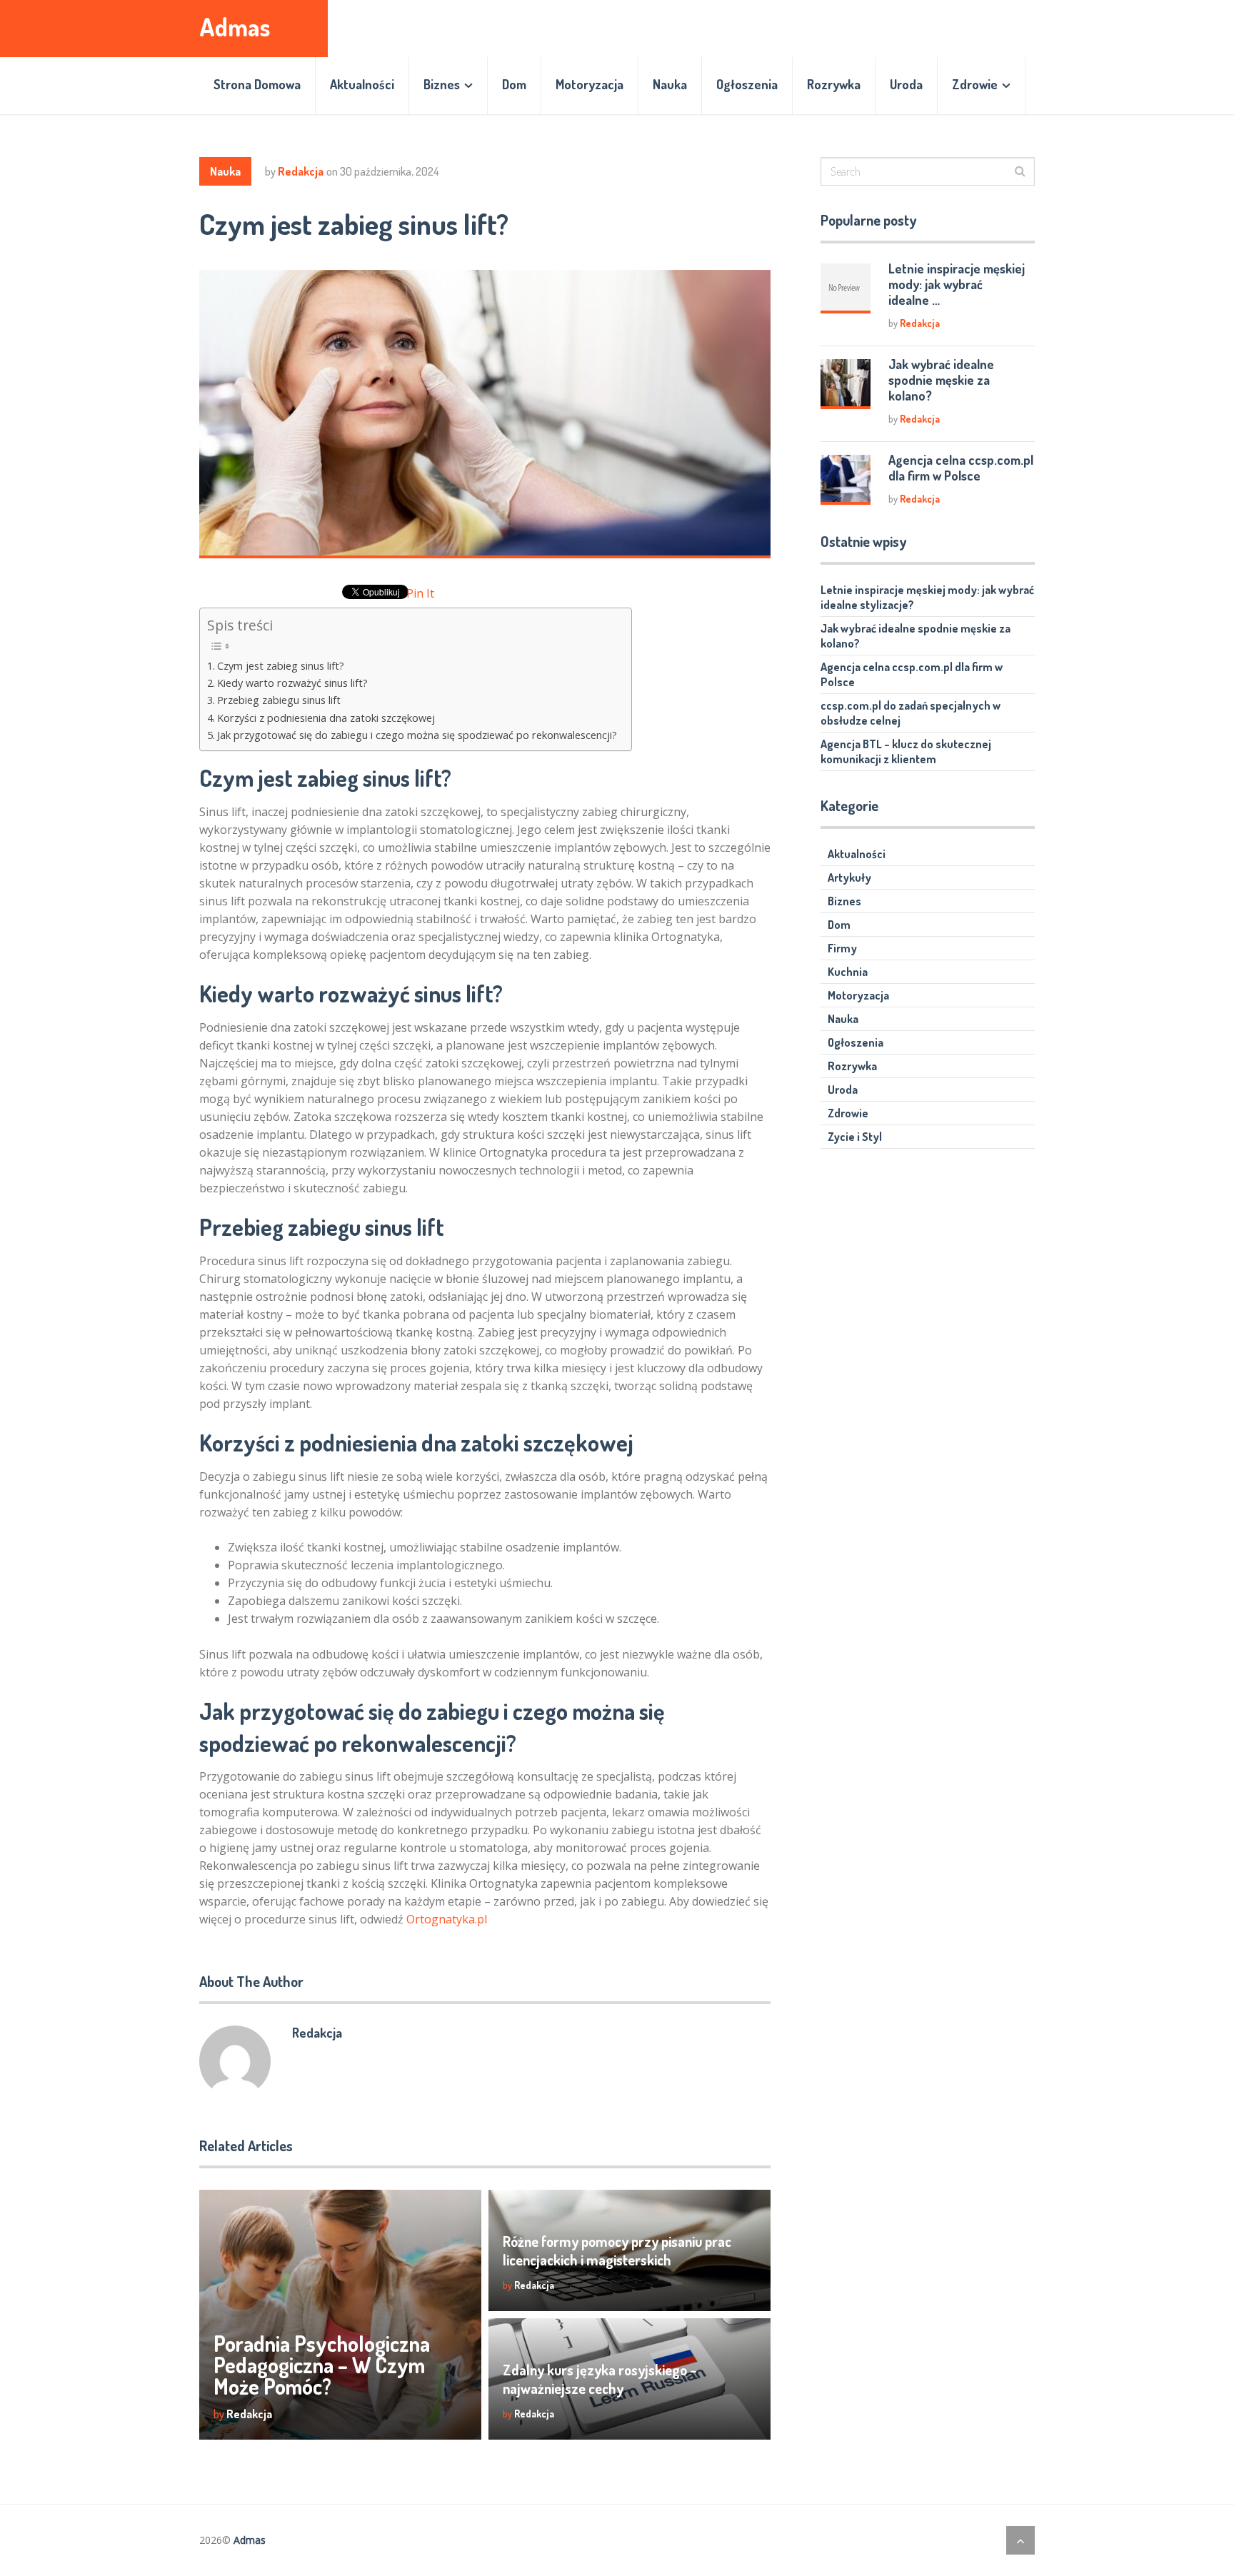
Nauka (670, 84)
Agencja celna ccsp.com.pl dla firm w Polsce (961, 468)
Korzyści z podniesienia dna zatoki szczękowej (326, 718)
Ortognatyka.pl (447, 1919)
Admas (235, 27)
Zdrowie (975, 84)
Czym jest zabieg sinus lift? (281, 666)
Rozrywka (834, 84)
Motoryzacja (590, 84)
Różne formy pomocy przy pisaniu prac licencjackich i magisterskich (617, 2250)
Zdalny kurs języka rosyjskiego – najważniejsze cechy (600, 2379)
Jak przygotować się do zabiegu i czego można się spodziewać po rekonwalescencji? (417, 735)
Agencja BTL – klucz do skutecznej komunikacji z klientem (906, 751)
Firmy (842, 948)
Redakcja (301, 171)
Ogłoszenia (747, 84)
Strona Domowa (257, 84)
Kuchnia (848, 972)
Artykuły (849, 877)
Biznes (442, 84)
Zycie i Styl (855, 1137)
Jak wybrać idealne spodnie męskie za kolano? (941, 380)
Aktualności (362, 84)
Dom (514, 84)
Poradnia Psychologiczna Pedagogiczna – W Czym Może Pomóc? (322, 2365)
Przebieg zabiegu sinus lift (279, 700)
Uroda (906, 84)
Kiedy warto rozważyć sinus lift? (292, 683)
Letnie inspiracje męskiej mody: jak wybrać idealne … (957, 284)
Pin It (420, 593)
